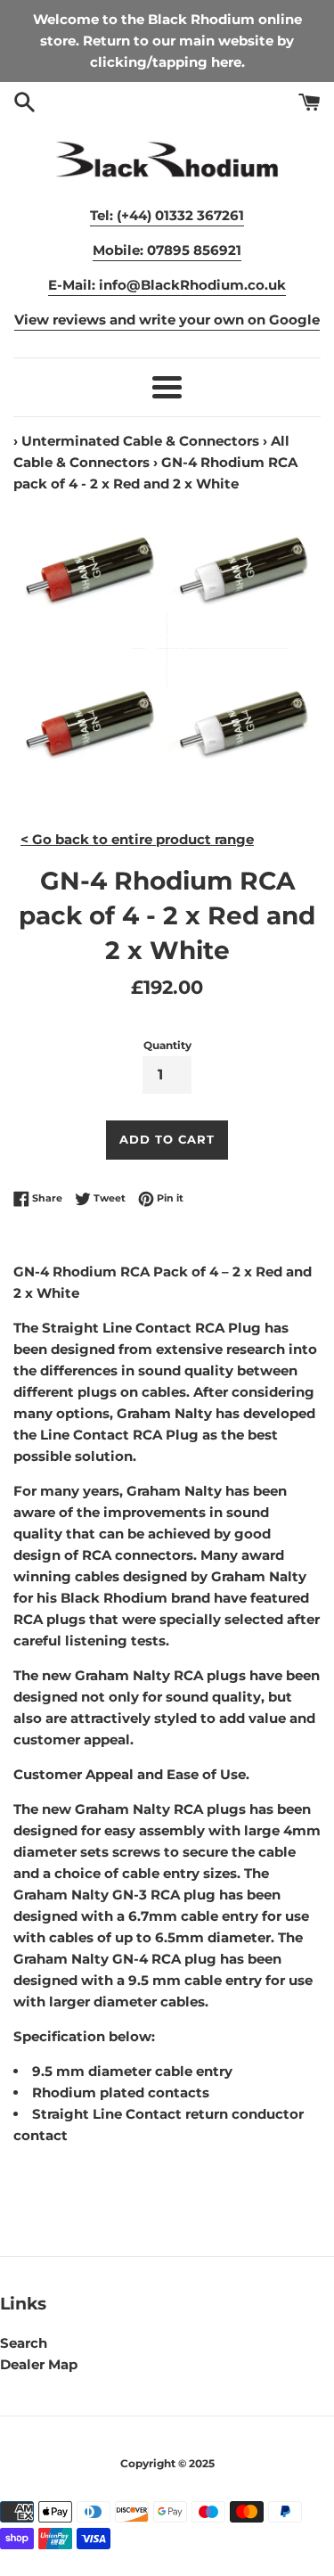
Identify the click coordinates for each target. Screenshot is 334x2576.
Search (24, 2343)
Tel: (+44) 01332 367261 (167, 215)
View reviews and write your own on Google (167, 320)
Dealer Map (39, 2364)
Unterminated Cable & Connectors (140, 441)
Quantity (167, 1045)
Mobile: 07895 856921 (167, 250)
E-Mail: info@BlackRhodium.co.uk (167, 285)
